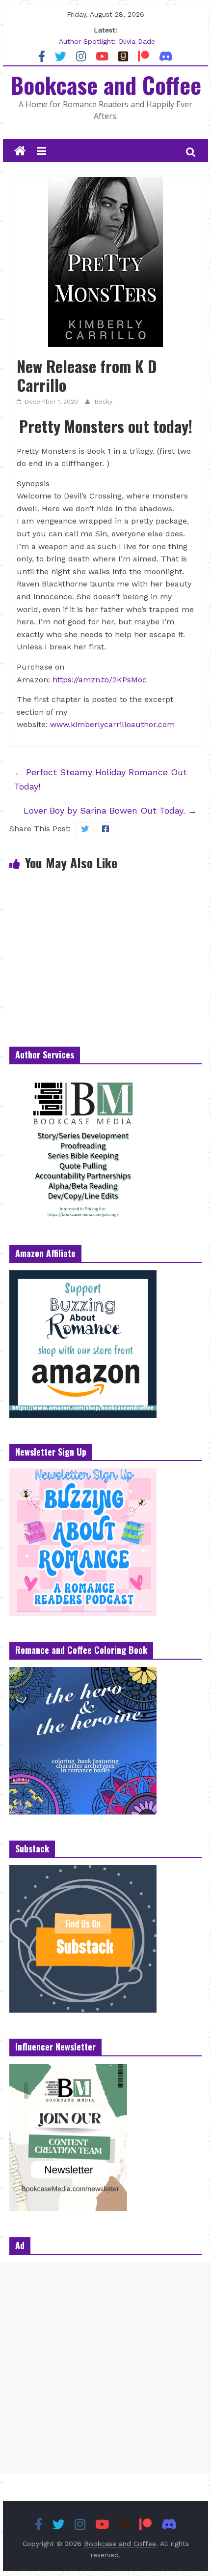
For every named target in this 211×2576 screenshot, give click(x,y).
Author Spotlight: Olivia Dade (107, 41)
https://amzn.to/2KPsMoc (100, 680)
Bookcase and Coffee (106, 85)
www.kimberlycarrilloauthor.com (112, 724)
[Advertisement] (105, 2368)
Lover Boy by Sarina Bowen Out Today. (110, 810)
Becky (104, 402)
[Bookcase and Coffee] (20, 151)
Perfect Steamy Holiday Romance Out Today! (101, 779)
